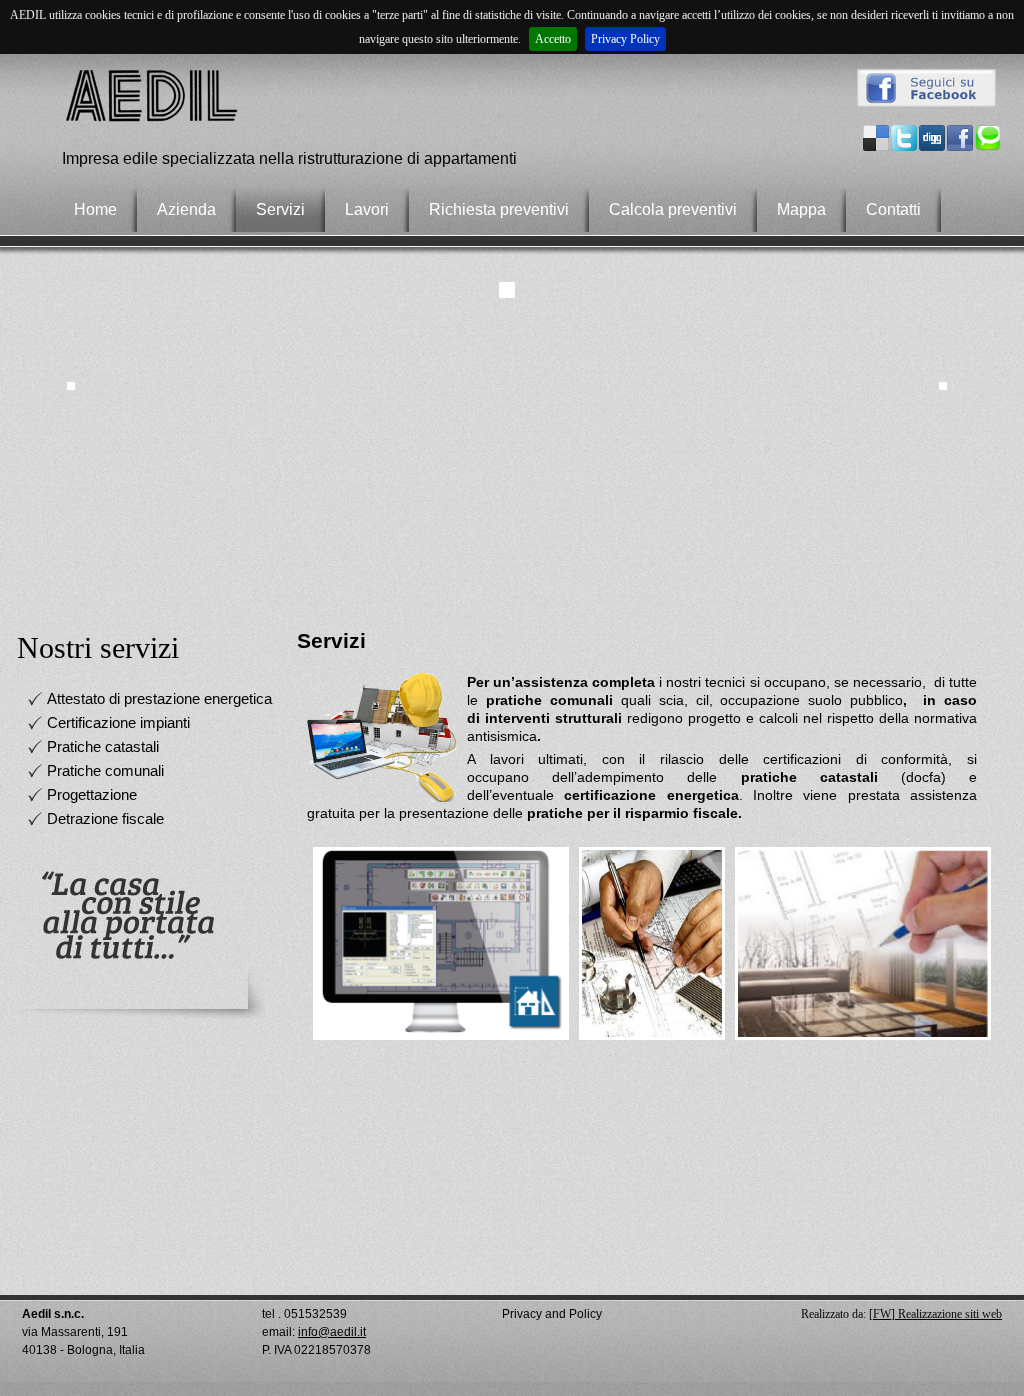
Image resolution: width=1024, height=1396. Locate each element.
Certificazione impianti (118, 722)
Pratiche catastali (103, 746)
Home (95, 209)
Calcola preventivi (673, 209)
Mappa (801, 209)
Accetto (553, 39)
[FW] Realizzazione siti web (935, 1314)
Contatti (893, 209)
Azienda (186, 209)
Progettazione (92, 794)
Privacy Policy (625, 39)
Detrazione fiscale (105, 818)
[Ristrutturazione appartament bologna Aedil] (155, 120)
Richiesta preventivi (499, 209)
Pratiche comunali (105, 770)
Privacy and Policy (552, 1314)
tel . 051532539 (304, 1314)
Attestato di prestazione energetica (159, 698)
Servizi (280, 209)
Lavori (367, 209)
